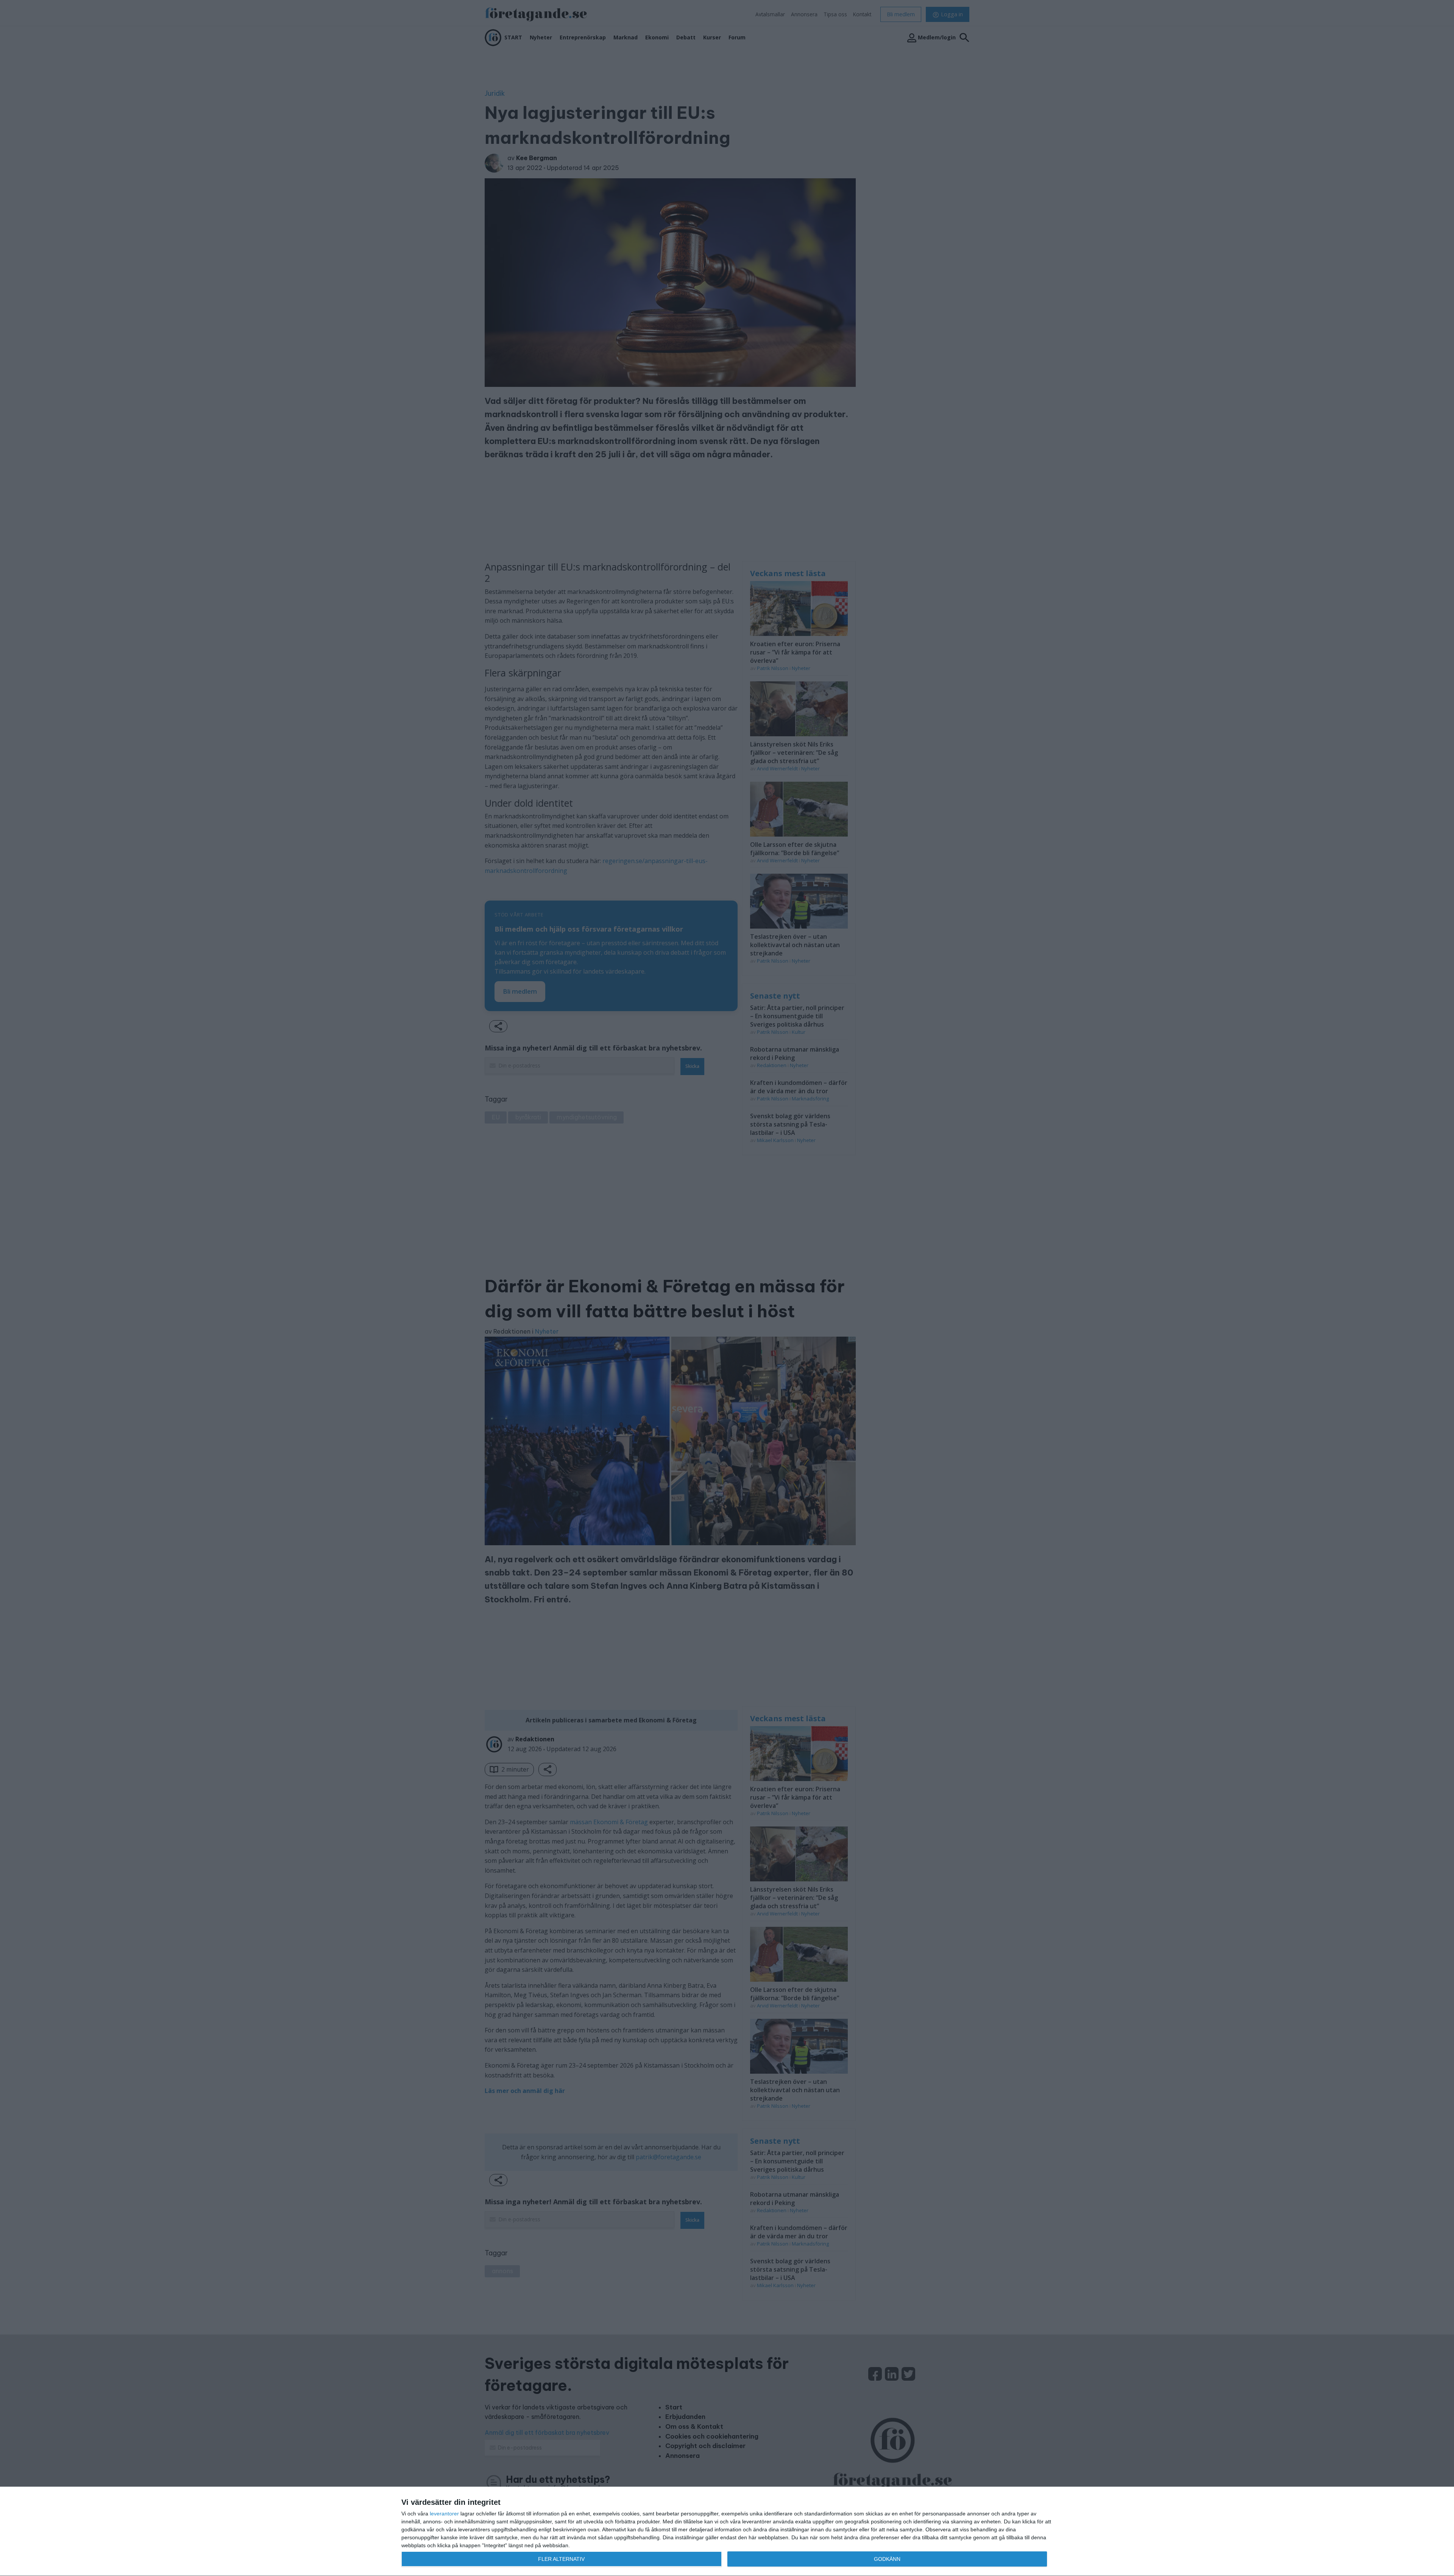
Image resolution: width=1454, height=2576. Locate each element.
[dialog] (727, 2532)
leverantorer (444, 2514)
